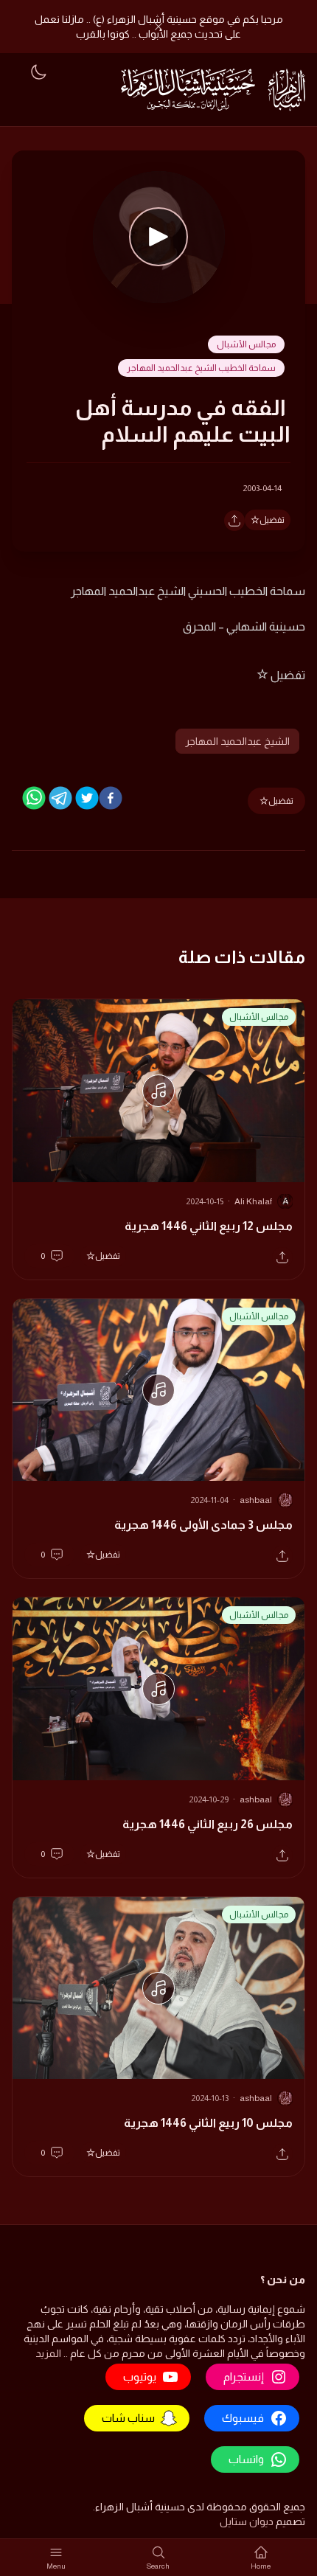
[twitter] (87, 798)
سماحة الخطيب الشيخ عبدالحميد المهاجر (201, 368)
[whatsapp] (34, 798)
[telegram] (60, 798)
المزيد (48, 2353)
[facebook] (111, 798)
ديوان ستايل (247, 2521)
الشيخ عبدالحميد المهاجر (237, 741)
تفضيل (272, 520)
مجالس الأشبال (246, 344)
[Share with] (234, 521)
